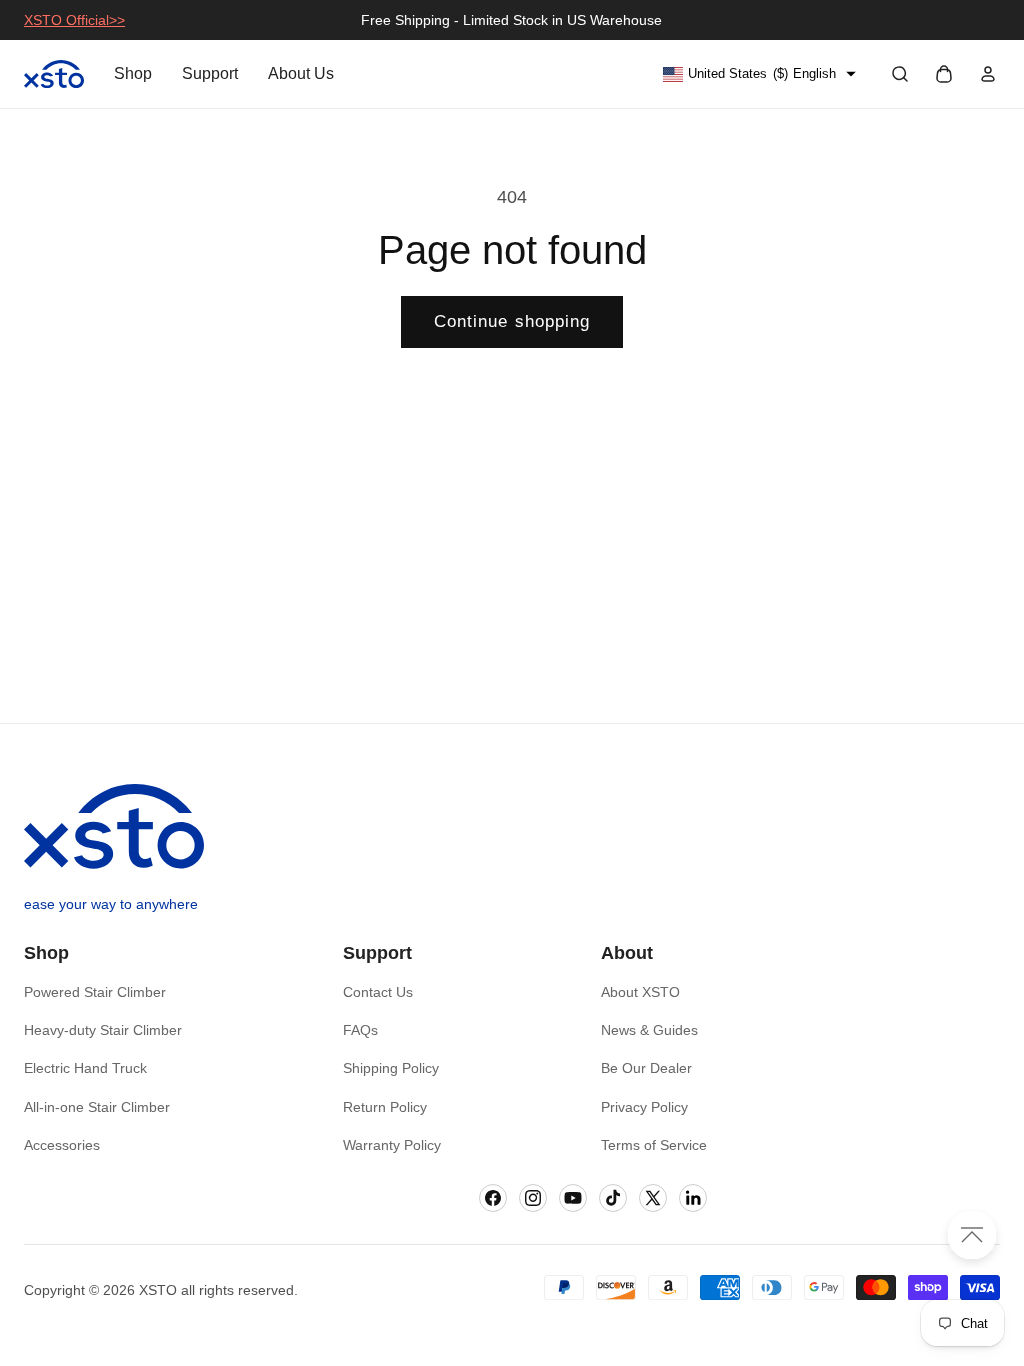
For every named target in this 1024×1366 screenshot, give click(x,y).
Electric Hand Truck (85, 1068)
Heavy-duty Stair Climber (103, 1030)
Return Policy (385, 1107)
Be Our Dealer (646, 1068)
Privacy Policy (644, 1107)
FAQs (360, 1030)
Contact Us (378, 992)
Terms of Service (654, 1145)
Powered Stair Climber (95, 992)
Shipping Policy (391, 1068)
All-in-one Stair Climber (97, 1107)
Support (210, 73)
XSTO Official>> (74, 20)
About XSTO (640, 992)
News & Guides (649, 1030)
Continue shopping (512, 321)
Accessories (62, 1145)
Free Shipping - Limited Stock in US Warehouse (511, 20)
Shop (133, 73)
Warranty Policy (392, 1145)
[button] (900, 74)
